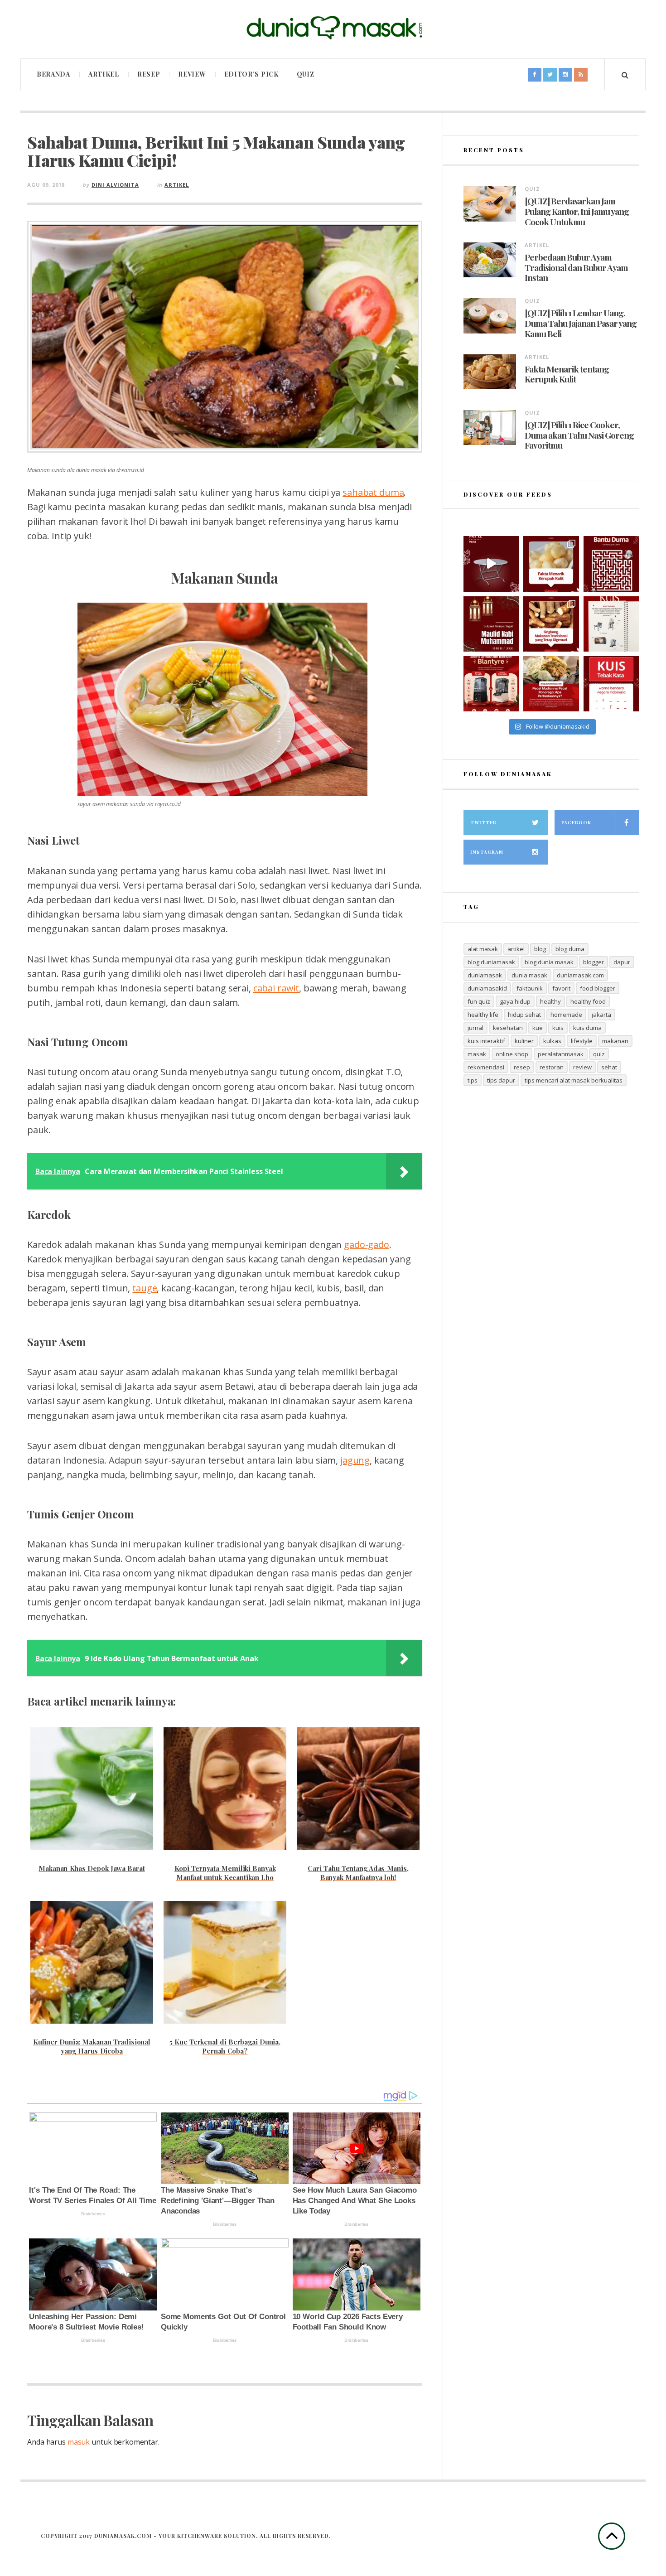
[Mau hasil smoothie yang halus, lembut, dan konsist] (491, 684)
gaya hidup (515, 1001)
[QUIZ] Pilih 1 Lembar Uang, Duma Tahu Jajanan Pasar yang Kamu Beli (581, 323)
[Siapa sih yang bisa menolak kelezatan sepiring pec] (551, 684)
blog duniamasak (491, 962)
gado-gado (366, 1245)
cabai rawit (276, 988)
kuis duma (587, 1028)
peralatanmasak (561, 1054)
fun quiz (479, 1001)
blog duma (570, 949)
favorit (561, 988)
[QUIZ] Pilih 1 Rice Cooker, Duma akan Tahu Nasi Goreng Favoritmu (579, 435)
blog (540, 949)
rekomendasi (486, 1067)
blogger (594, 962)
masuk (79, 2442)
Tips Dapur (501, 1080)
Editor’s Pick (251, 74)
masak (477, 1054)
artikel (516, 949)
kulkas (552, 1041)
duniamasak (485, 975)
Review (192, 74)
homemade (566, 1015)
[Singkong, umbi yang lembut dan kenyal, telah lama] (551, 624)
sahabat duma (373, 492)
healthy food (588, 1001)
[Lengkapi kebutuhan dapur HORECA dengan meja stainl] (491, 564)
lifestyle (582, 1041)
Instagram (487, 852)
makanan (615, 1041)
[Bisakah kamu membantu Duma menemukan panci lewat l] (611, 564)
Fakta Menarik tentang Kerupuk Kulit (567, 374)
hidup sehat (524, 1015)
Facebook (576, 822)
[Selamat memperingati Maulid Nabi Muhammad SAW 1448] (491, 624)
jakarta (601, 1015)
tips (473, 1080)
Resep (149, 74)
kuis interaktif (486, 1041)
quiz (599, 1054)
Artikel (104, 74)
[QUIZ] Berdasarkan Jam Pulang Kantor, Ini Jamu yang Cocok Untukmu (577, 211)
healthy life (483, 1015)
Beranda (53, 74)
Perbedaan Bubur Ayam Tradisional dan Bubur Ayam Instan (576, 267)
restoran (552, 1067)
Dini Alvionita (115, 185)
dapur (622, 962)
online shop (512, 1054)
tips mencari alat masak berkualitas (574, 1080)
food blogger (598, 988)
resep (522, 1067)
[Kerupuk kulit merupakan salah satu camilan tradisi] (551, 564)
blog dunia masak (549, 962)
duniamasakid (487, 988)
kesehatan (508, 1028)
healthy (550, 1001)
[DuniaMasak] (333, 28)
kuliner (524, 1041)
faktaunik (530, 988)
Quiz (306, 74)
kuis (558, 1028)
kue (538, 1028)
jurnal (475, 1028)
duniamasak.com (580, 975)
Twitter (483, 822)
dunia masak (529, 975)
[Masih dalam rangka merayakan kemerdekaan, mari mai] (611, 684)
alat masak (483, 949)
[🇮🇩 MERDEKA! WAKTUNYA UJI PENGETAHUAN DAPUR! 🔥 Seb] (611, 624)
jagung (355, 1460)
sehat (609, 1067)
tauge (145, 1288)
